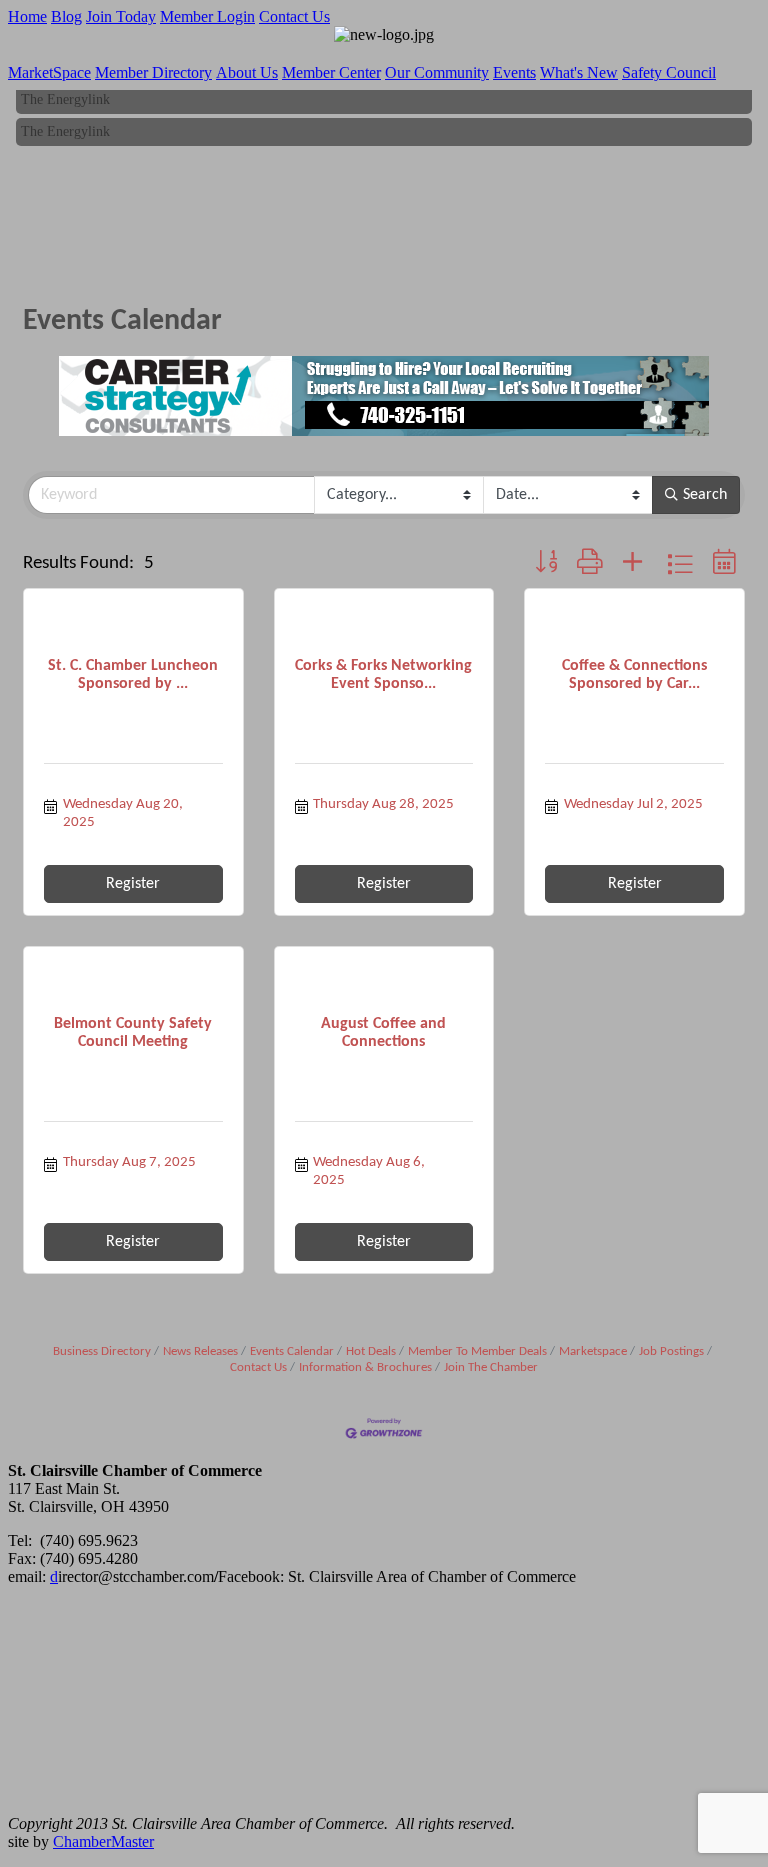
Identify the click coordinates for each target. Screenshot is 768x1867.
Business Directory (102, 1351)
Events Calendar (292, 1351)
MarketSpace (49, 72)
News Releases (200, 1351)
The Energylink (65, 95)
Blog (66, 16)
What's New (579, 72)
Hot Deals (371, 1351)
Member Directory (153, 72)
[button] (546, 564)
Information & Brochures (365, 1367)
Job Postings (671, 1351)
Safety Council (669, 72)
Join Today (121, 16)
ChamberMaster (103, 1841)
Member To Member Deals (477, 1351)
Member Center (331, 72)
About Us (247, 72)
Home (27, 16)
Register (133, 884)
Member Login (207, 16)
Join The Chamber (491, 1367)
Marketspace (593, 1351)
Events (514, 72)
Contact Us (294, 16)
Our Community (437, 72)
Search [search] (705, 495)
